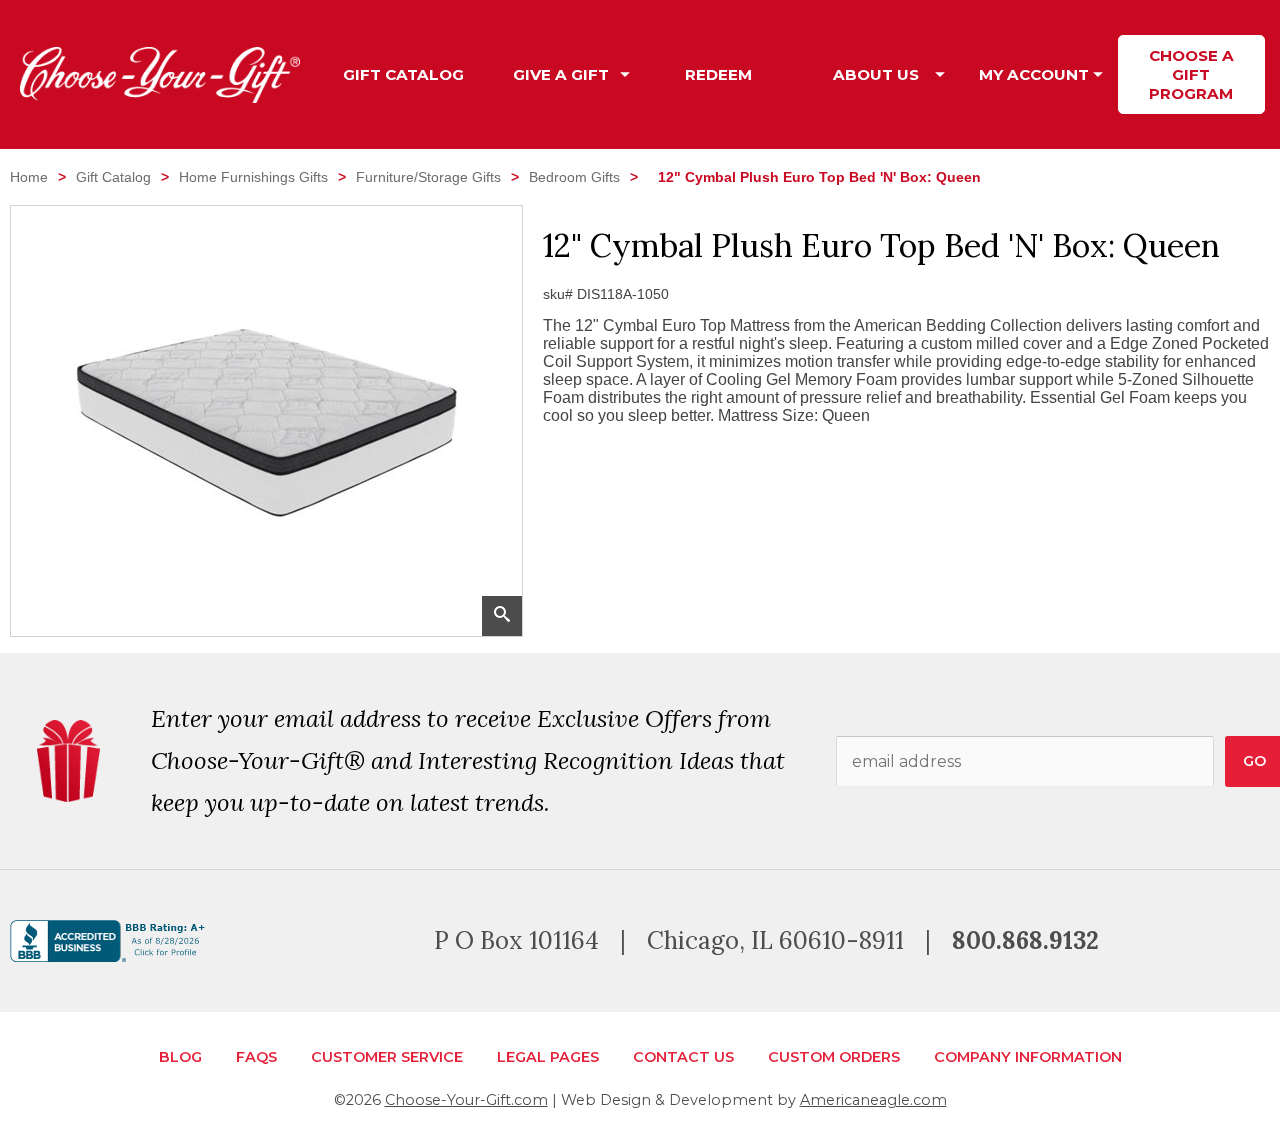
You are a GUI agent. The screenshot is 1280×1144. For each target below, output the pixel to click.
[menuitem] (404, 74)
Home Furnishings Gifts (253, 177)
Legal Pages (548, 1057)
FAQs (256, 1057)
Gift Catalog (113, 177)
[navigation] (797, 74)
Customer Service (387, 1057)
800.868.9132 (1025, 940)
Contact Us (683, 1057)
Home (29, 177)
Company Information (1028, 1057)
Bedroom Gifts (574, 177)
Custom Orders (834, 1057)
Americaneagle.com (873, 1100)
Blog (180, 1057)
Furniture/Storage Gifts (428, 177)
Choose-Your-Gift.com (466, 1100)
